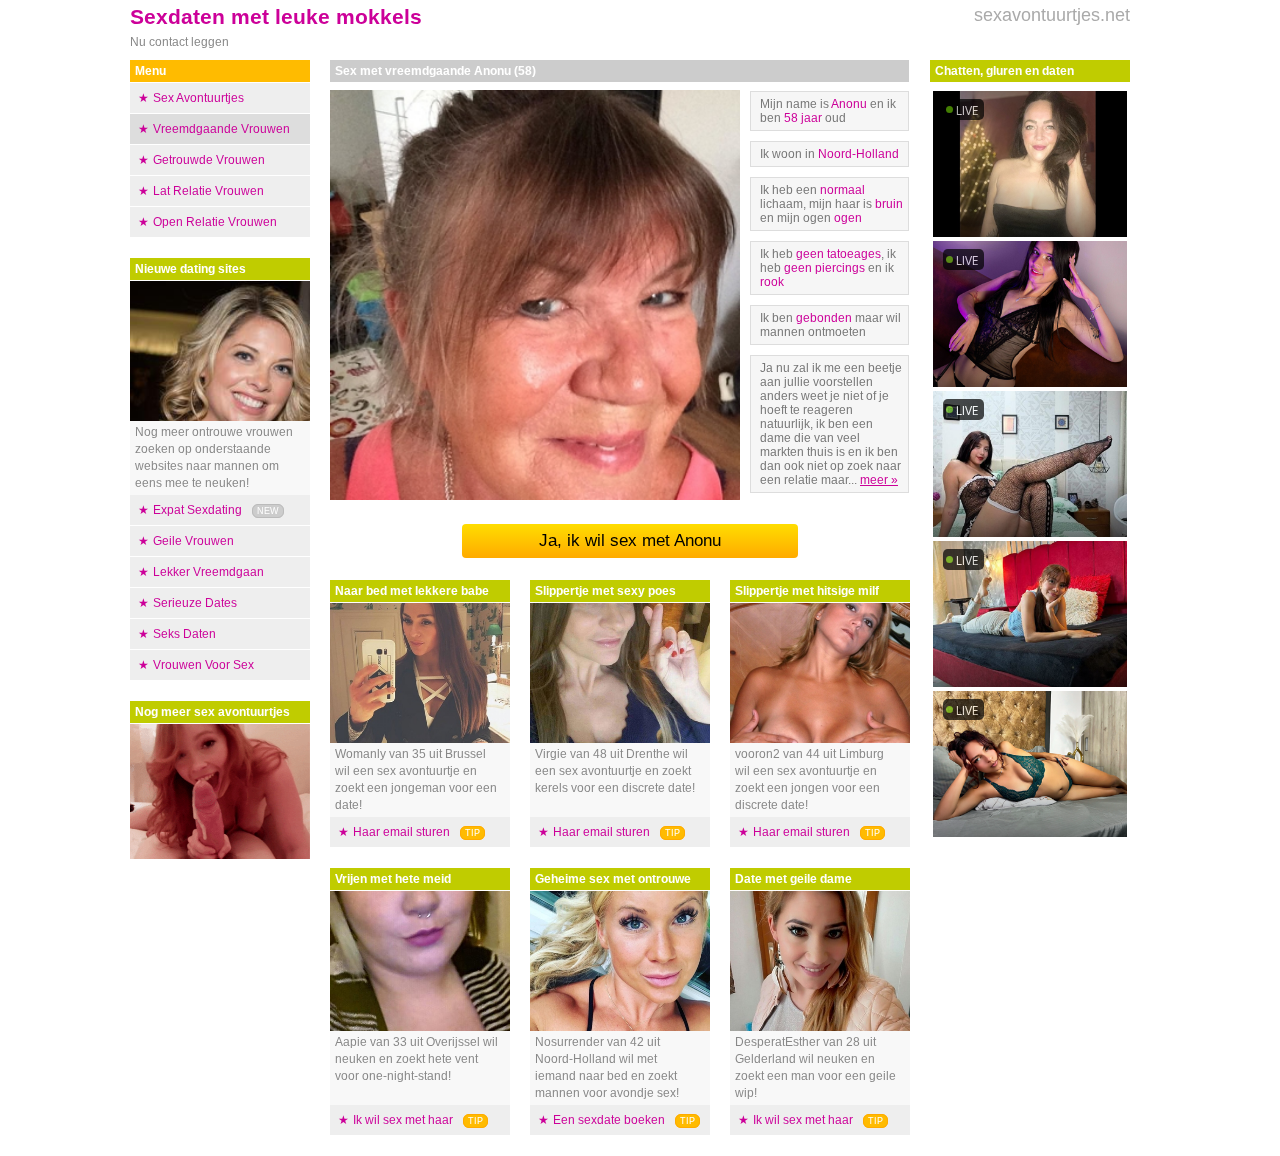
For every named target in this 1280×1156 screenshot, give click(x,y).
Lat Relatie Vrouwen (208, 191)
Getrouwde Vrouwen (209, 160)
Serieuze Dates (195, 603)
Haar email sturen (401, 832)
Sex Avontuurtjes (198, 98)
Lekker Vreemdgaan (208, 572)
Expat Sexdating (197, 510)
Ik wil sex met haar (403, 1120)
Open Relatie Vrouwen (215, 222)
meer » (879, 480)
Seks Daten (184, 634)
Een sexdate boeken (609, 1120)
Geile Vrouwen (193, 541)
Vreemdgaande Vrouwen (221, 129)
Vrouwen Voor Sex (203, 665)
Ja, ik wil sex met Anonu (630, 540)
